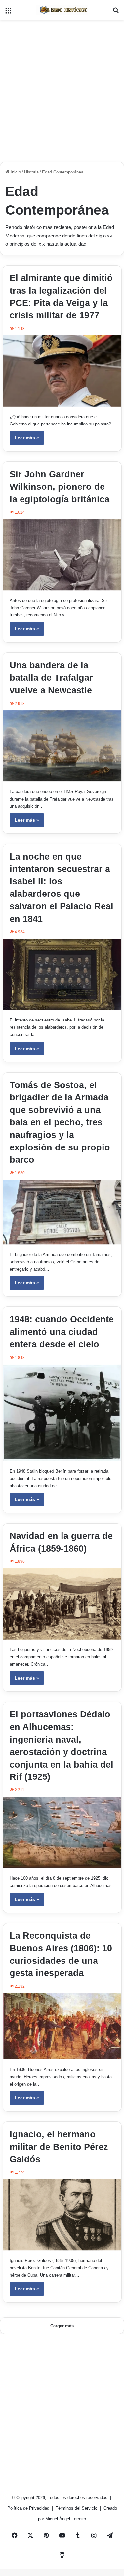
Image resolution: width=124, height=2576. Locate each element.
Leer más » (27, 438)
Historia (31, 172)
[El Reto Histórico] (62, 10)
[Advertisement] (62, 88)
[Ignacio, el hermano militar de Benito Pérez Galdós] (62, 2215)
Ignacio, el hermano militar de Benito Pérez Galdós (59, 2147)
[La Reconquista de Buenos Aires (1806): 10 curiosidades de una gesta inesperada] (62, 2026)
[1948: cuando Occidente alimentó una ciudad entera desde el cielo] (62, 1413)
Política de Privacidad (29, 2508)
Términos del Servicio (77, 2508)
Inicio (15, 172)
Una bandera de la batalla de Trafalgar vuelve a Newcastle (51, 678)
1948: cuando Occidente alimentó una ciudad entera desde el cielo (62, 1332)
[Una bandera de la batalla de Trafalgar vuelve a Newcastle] (62, 746)
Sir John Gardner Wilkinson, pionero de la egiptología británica (60, 487)
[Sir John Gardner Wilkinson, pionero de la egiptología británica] (62, 555)
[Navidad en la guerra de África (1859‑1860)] (62, 1604)
